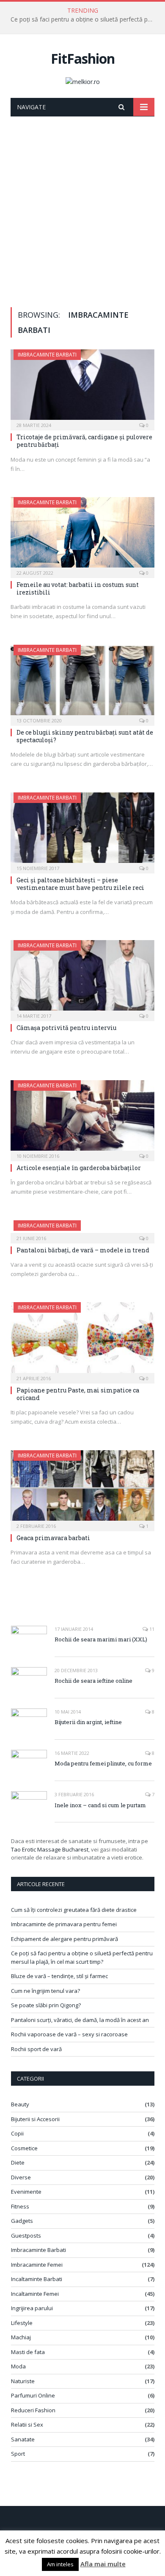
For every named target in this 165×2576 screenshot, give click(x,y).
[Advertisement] (82, 203)
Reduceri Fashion (33, 2410)
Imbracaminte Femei (37, 2265)
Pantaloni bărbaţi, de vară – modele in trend (83, 1250)
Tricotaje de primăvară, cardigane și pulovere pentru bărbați (84, 441)
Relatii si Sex (27, 2425)
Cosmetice (24, 2148)
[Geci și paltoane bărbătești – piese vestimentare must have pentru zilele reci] (82, 830)
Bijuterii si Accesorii (35, 2119)
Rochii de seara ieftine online (93, 1681)
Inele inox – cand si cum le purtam (100, 1805)
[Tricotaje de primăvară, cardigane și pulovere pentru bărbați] (82, 387)
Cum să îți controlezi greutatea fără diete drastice (74, 1910)
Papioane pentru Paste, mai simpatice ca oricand (78, 1394)
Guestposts (26, 2235)
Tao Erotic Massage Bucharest (50, 1849)
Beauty (20, 2104)
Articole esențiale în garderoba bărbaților (79, 1168)
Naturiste (23, 2381)
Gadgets (22, 2221)
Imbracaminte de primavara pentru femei (64, 1924)
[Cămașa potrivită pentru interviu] (82, 978)
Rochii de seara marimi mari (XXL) (101, 1639)
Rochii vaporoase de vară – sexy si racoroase (69, 2034)
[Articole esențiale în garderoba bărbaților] (82, 1118)
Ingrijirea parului (32, 2308)
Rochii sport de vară (36, 2049)
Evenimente (26, 2192)
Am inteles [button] (60, 2564)
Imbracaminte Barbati (47, 355)
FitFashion (83, 58)
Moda (18, 2366)
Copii (17, 2133)
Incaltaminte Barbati (37, 2279)
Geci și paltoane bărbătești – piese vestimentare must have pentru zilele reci (80, 884)
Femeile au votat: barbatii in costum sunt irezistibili (78, 588)
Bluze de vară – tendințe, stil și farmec (59, 1976)
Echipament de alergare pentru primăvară (65, 1939)
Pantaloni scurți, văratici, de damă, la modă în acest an (80, 2020)
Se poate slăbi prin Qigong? (46, 2005)
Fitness (20, 2206)
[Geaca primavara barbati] (82, 1488)
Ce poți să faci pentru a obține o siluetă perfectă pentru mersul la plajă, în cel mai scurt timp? (85, 19)
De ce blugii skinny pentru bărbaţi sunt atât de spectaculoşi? (85, 736)
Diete (18, 2162)
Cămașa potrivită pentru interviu (66, 1028)
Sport (18, 2454)
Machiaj (21, 2337)
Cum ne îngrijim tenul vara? (45, 1991)
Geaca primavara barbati (53, 1538)
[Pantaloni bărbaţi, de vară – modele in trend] (82, 1229)
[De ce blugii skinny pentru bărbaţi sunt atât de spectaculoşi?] (82, 683)
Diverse (21, 2177)
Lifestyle (22, 2323)
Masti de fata (28, 2352)
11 (151, 1629)
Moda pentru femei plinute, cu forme (103, 1763)
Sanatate (23, 2439)
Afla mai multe (103, 2564)
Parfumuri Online (33, 2395)
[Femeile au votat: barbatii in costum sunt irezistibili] (82, 535)
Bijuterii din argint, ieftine (88, 1722)
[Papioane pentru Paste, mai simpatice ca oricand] (82, 1340)
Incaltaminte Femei (35, 2294)
